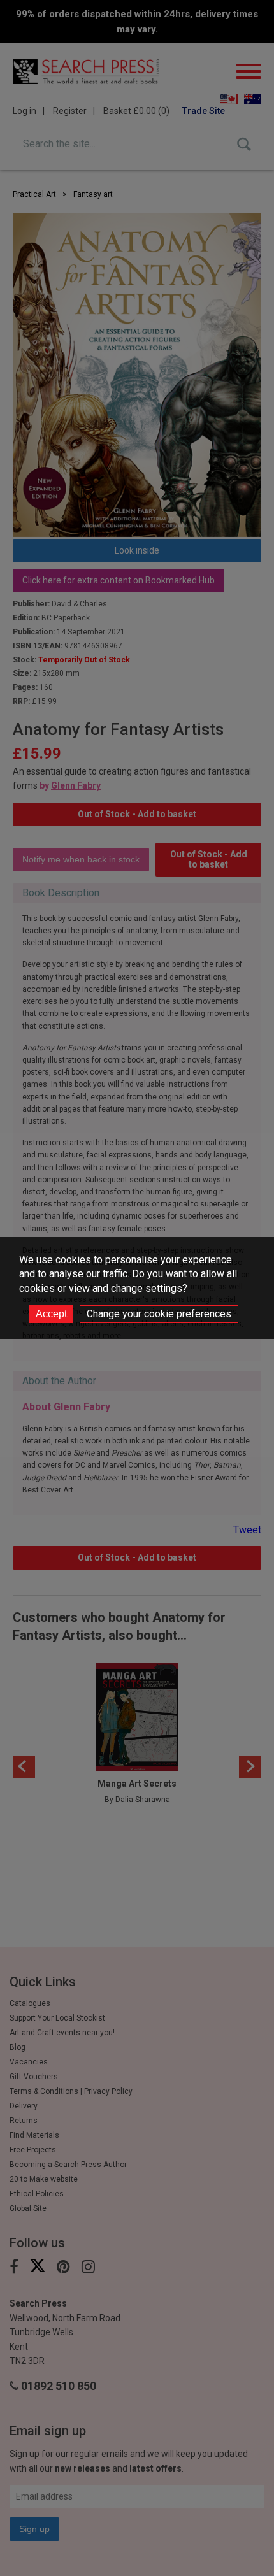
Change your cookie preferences (159, 1314)
